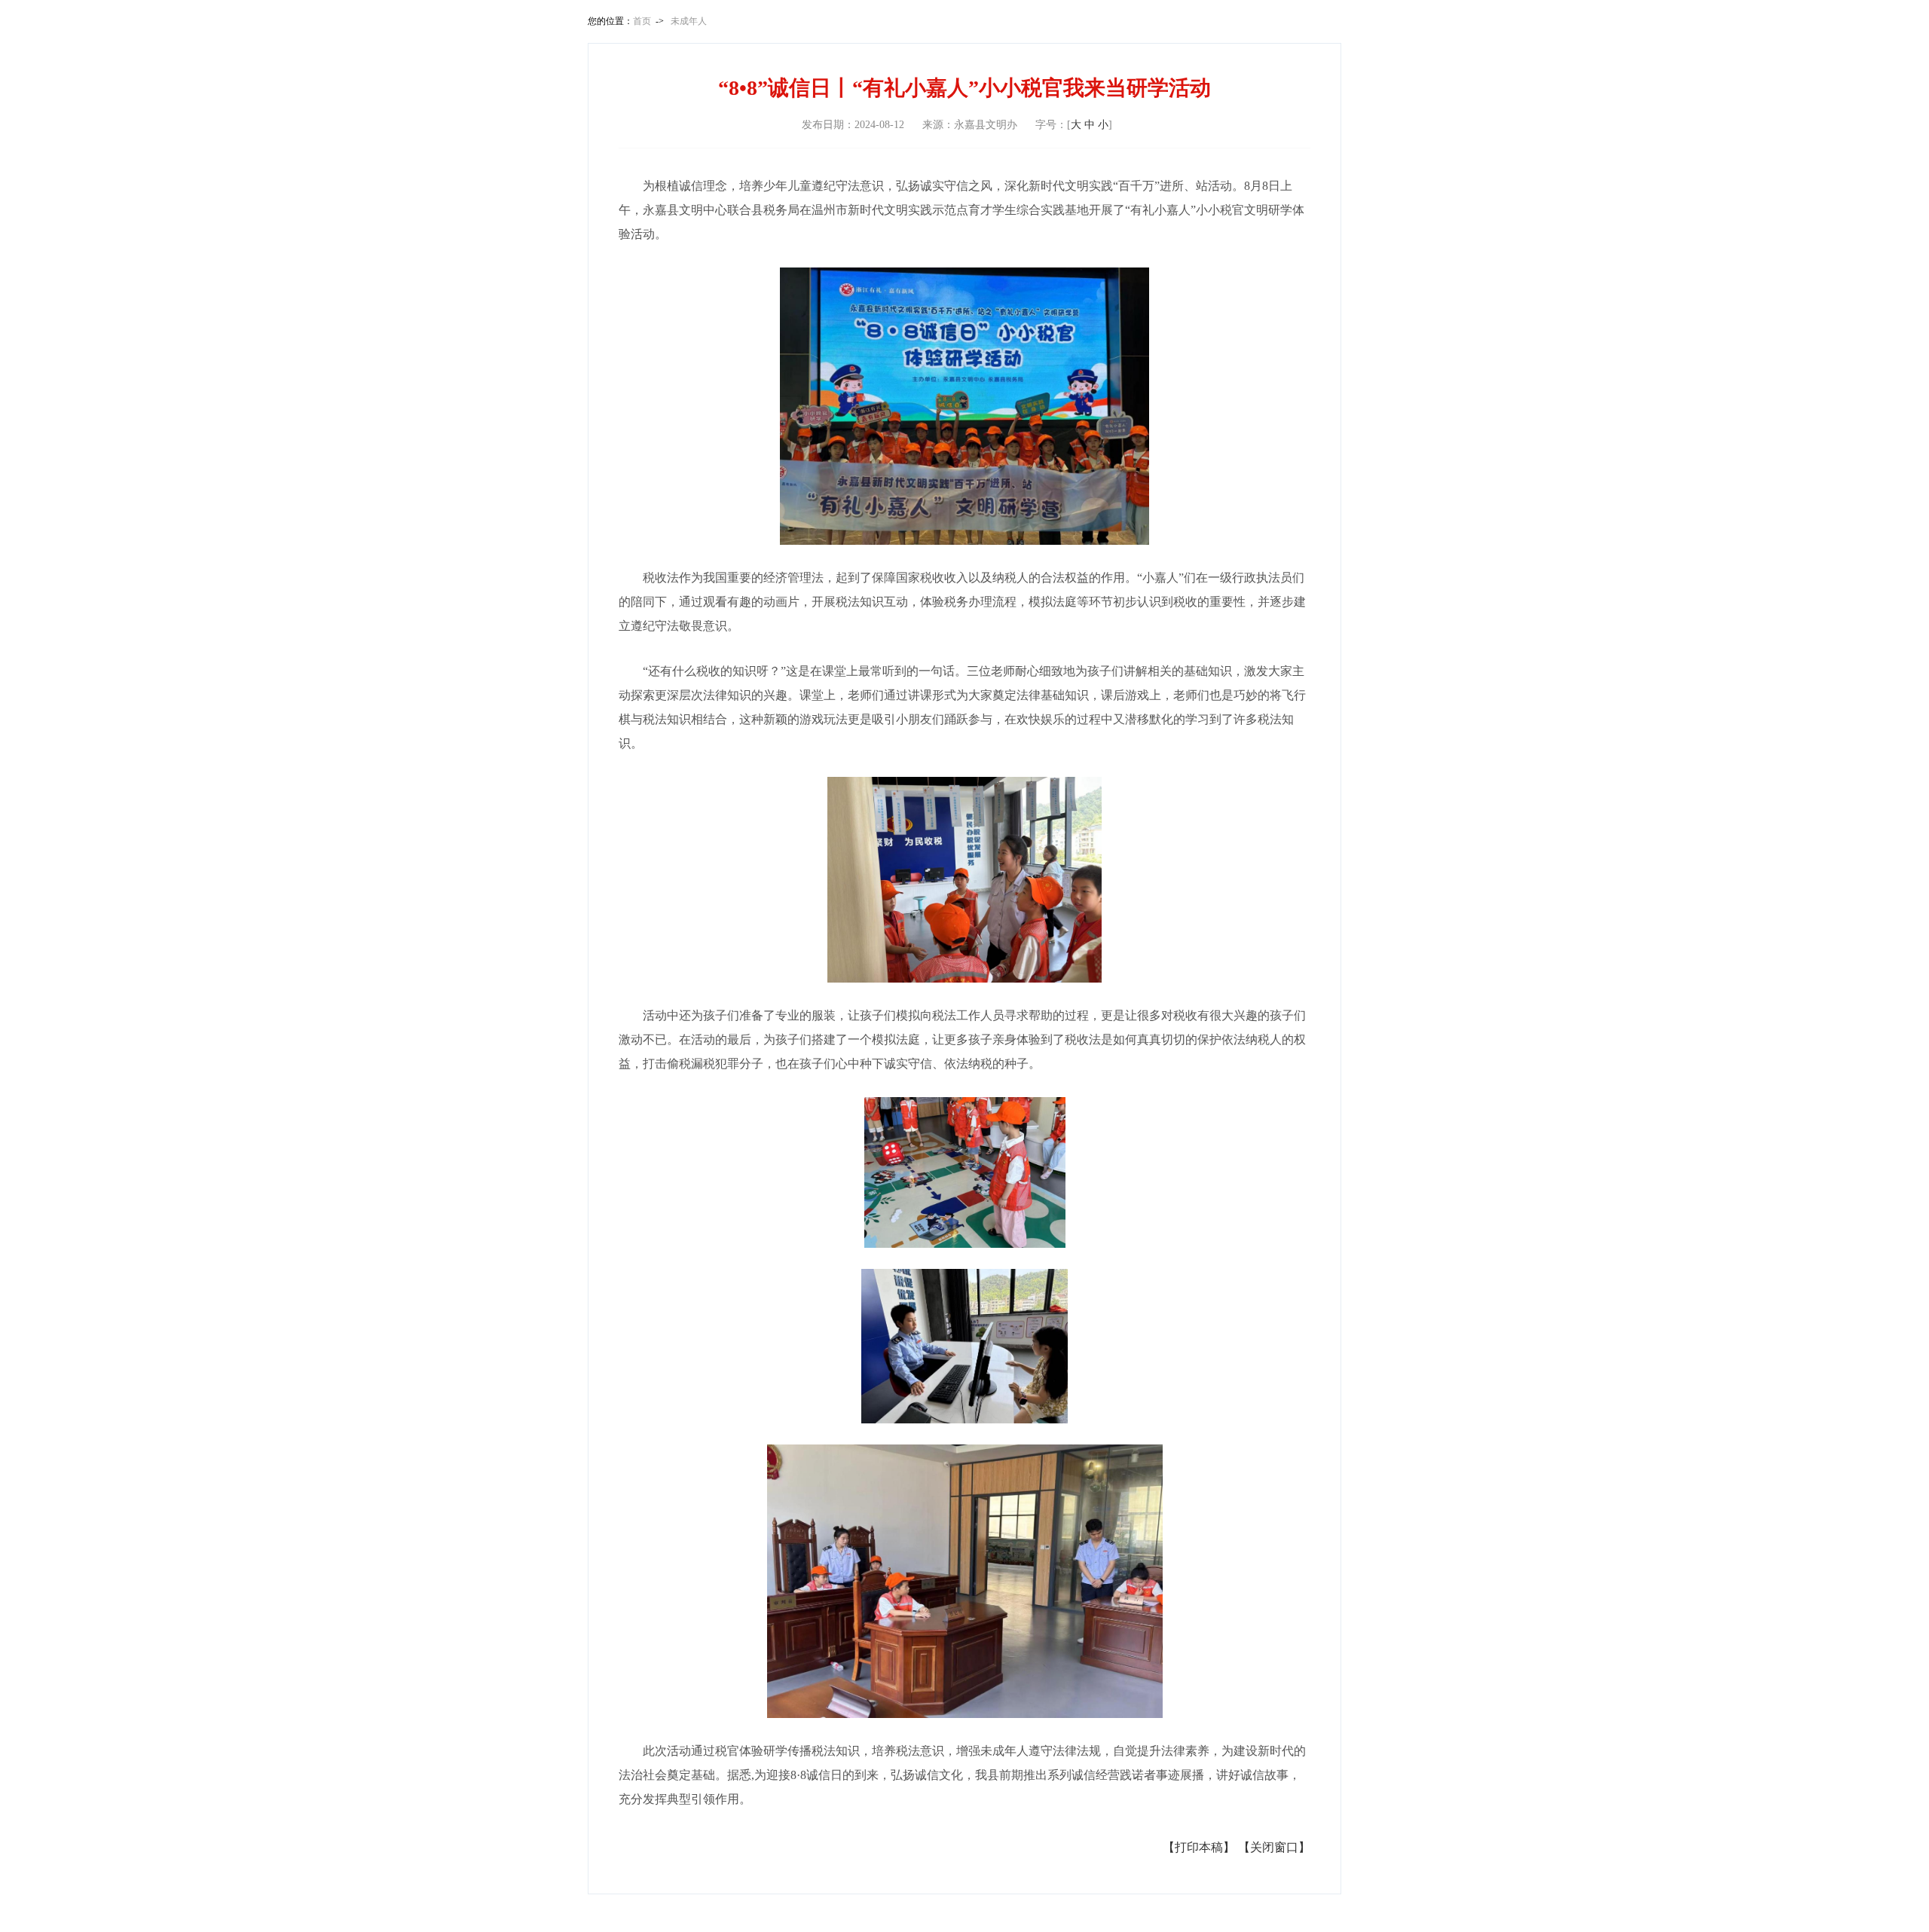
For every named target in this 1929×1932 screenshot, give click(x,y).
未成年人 (689, 21)
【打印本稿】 (1199, 1847)
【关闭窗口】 (1274, 1847)
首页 (642, 21)
